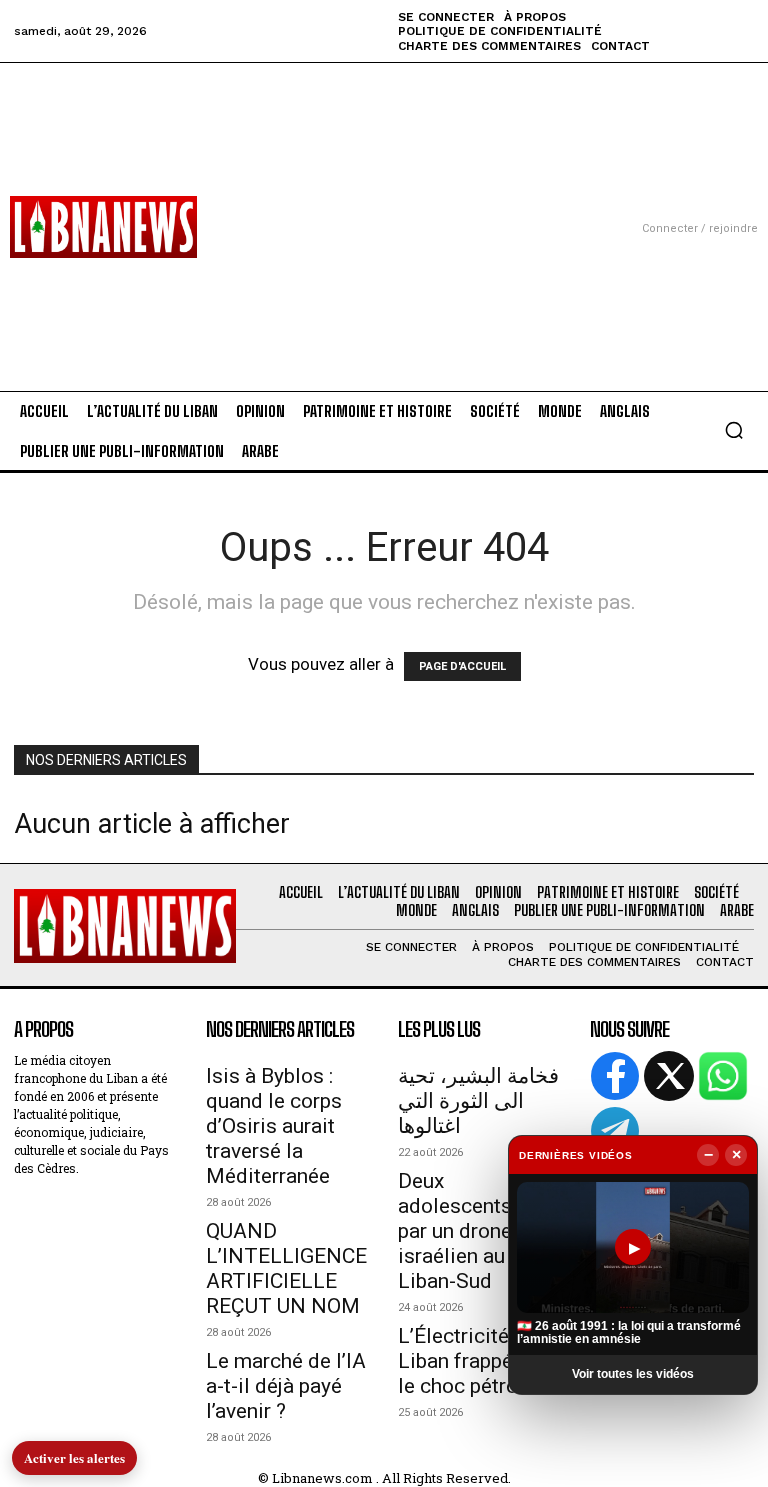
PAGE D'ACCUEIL (462, 666)
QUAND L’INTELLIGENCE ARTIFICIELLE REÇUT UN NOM (286, 1268)
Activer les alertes (74, 1457)
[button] (734, 430)
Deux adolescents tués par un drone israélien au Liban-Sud (477, 1231)
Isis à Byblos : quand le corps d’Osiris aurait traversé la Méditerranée (274, 1126)
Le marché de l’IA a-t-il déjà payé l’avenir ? (286, 1386)
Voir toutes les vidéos (633, 1374)
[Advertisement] (384, 203)
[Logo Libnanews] (103, 227)
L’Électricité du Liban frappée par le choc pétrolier (478, 1361)
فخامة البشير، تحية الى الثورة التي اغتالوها (478, 1101)
